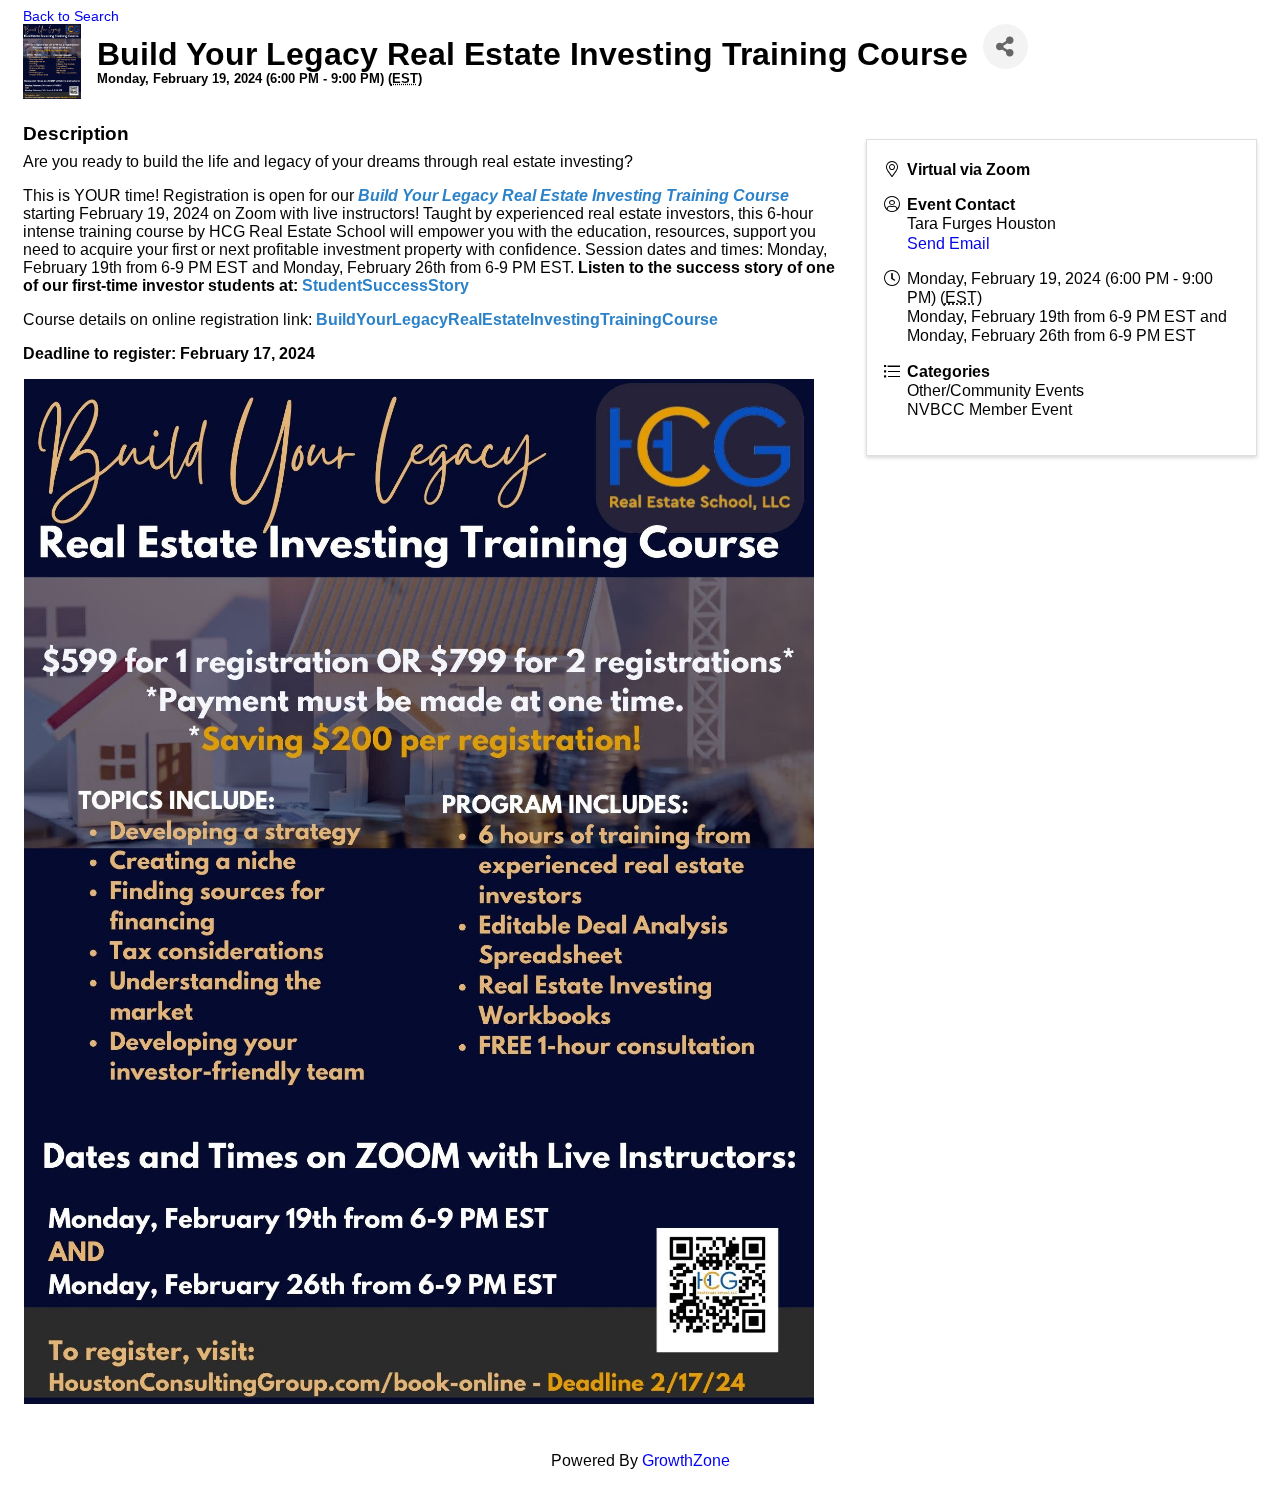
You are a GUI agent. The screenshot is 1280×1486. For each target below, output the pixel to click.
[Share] (1005, 46)
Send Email (948, 243)
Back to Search (71, 16)
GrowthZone (686, 1460)
